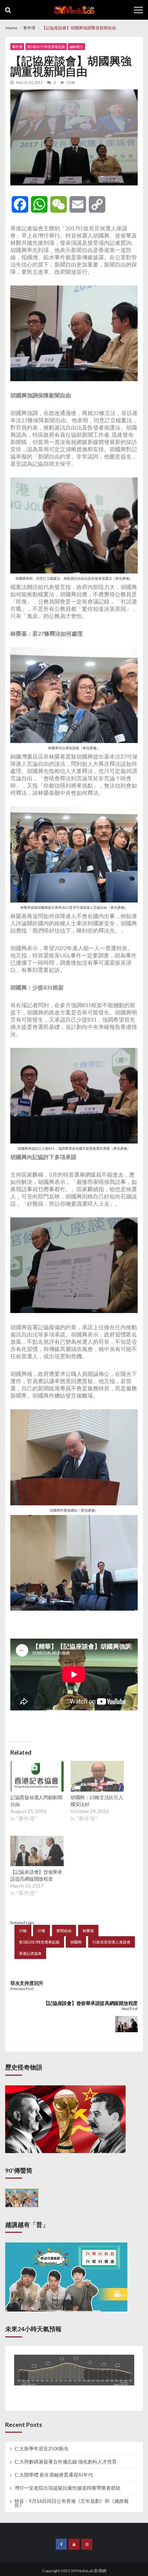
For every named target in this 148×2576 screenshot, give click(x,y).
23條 (23, 1931)
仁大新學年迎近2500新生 (42, 2449)
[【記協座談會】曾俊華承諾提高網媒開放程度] (37, 1852)
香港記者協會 (30, 1953)
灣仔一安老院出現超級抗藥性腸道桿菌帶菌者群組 (67, 2488)
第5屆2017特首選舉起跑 (46, 47)
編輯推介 (76, 47)
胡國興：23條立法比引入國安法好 (97, 1801)
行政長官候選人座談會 (112, 1942)
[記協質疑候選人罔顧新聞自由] (37, 1777)
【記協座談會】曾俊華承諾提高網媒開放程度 (36, 1875)
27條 (41, 1931)
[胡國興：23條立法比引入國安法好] (97, 1777)
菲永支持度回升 (27, 1983)
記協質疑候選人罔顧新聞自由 (36, 1801)
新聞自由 (64, 1931)
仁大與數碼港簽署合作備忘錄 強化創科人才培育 (66, 2462)
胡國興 (76, 1942)
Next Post (130, 2009)
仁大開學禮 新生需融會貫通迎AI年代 (54, 2475)
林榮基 (88, 1931)
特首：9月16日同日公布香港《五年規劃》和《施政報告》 (72, 2503)
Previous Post (22, 1989)
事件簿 (17, 47)
